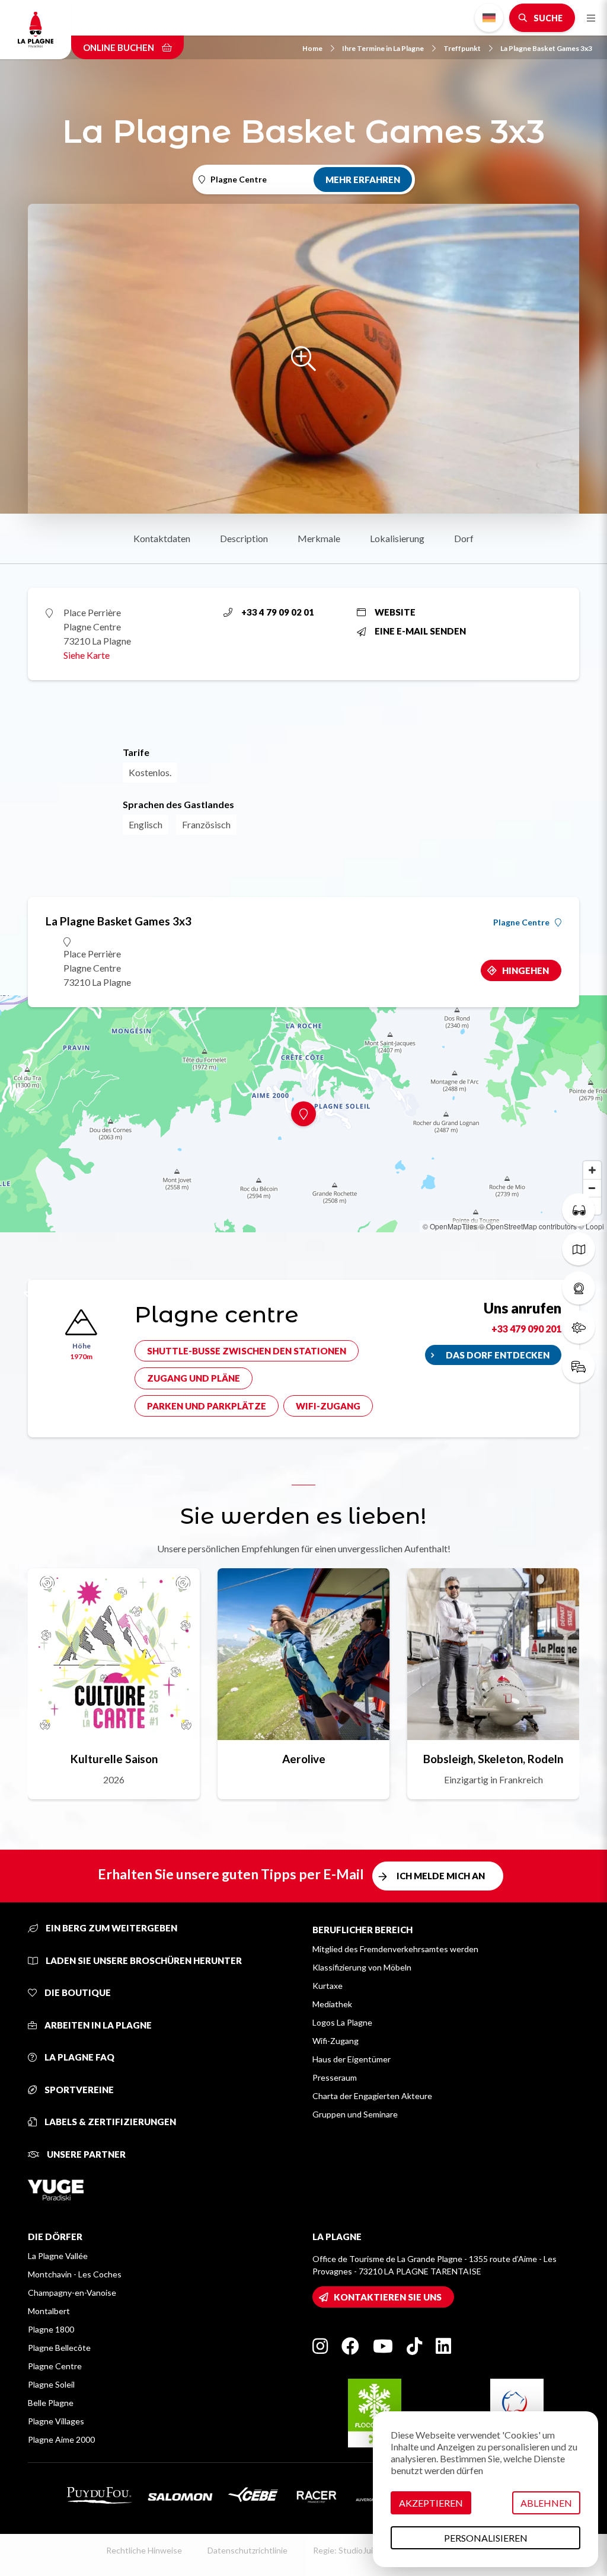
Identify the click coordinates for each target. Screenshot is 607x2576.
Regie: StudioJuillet (349, 2550)
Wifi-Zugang (328, 1406)
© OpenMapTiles (450, 1226)
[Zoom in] (592, 1170)
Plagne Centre (521, 922)
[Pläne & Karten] (579, 1249)
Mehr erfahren (363, 180)
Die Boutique (77, 1992)
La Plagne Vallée (58, 2256)
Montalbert (49, 2311)
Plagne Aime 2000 (61, 2439)
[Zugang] (579, 1366)
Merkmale (319, 538)
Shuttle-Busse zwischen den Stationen (247, 1351)
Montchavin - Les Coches (75, 2274)
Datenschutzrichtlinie (247, 2550)
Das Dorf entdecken (498, 1355)
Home (312, 48)
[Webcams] (579, 1288)
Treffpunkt (462, 48)
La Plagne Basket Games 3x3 (546, 48)
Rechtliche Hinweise (144, 2550)
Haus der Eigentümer (352, 2059)
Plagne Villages (56, 2421)
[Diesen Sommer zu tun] (579, 1210)
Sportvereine (78, 2090)
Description (244, 538)
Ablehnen (546, 2503)
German (489, 18)
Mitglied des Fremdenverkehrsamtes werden (395, 1949)
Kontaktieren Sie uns (388, 2297)
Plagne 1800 (51, 2329)
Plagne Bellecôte (59, 2348)
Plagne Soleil (51, 2384)
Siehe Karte (87, 655)
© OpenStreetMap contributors (528, 1226)
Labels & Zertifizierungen (109, 2122)
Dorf (464, 538)
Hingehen (525, 970)
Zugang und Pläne (194, 1378)
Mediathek (332, 2004)
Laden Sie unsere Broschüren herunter (143, 1960)
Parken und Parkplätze (207, 1406)
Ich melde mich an (441, 1876)
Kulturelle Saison (114, 1759)
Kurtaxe (328, 1986)
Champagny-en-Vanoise (72, 2293)
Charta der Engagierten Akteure (372, 2096)
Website (395, 612)
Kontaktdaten (162, 538)
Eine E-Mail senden (420, 631)
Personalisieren (486, 2538)
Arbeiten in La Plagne (97, 2025)
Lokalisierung (397, 538)
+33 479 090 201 (526, 1329)
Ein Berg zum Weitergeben (111, 1928)
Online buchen (119, 47)
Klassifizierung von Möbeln (362, 1967)
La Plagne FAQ (79, 2057)
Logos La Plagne (342, 2022)
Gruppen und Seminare (355, 2114)
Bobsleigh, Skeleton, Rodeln (493, 1759)
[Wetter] (579, 1327)
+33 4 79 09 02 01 (278, 612)
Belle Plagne (51, 2403)
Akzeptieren (431, 2503)
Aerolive (304, 1759)
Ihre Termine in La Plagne (383, 48)
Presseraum (335, 2077)
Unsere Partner (85, 2154)
